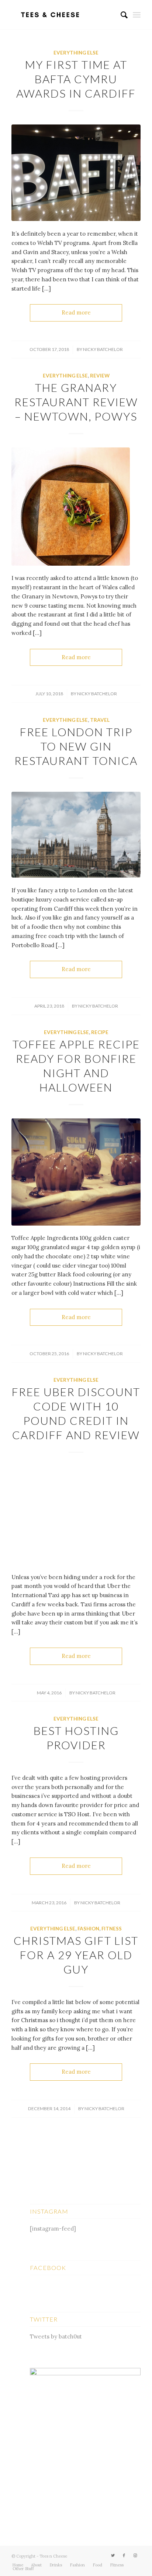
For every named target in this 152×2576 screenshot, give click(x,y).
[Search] (120, 15)
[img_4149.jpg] (76, 835)
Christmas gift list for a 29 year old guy (76, 1955)
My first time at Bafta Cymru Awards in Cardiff (76, 79)
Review (100, 376)
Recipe (100, 1032)
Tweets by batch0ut (56, 2336)
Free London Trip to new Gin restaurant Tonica (76, 746)
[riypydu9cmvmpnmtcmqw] (76, 1515)
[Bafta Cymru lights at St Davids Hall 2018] (76, 173)
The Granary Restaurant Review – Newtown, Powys (76, 402)
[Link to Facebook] (124, 2555)
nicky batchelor (103, 349)
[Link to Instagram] (135, 2555)
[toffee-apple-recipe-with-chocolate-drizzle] (76, 1172)
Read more (76, 312)
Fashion (88, 1929)
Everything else (76, 53)
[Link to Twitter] (113, 2555)
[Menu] (137, 15)
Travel (100, 720)
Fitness (112, 1929)
